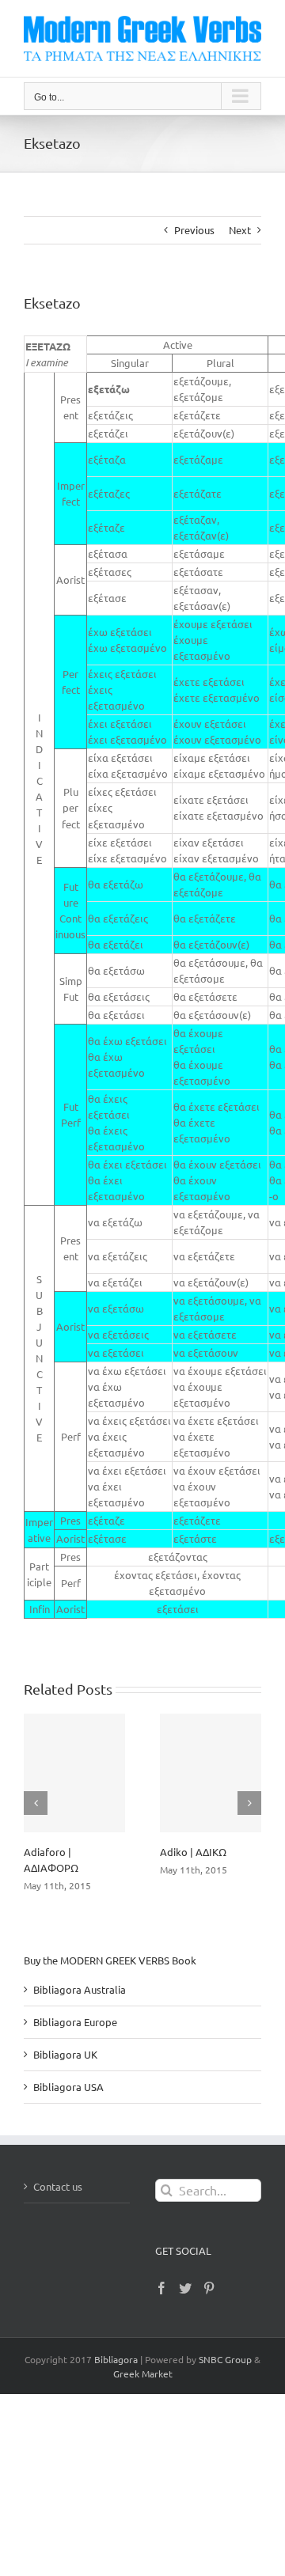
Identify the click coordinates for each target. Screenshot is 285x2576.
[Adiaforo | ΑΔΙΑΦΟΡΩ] (74, 1773)
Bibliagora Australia (80, 1989)
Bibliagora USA (68, 2087)
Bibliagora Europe (75, 2022)
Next (240, 230)
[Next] (249, 1803)
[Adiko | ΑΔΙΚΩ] (211, 1773)
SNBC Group (225, 2359)
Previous (194, 230)
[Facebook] (161, 2288)
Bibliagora (116, 2359)
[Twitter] (185, 2288)
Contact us (58, 2186)
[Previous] (36, 1803)
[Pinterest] (209, 2288)
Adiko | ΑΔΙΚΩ (193, 1852)
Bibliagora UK (65, 2054)
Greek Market (143, 2373)
